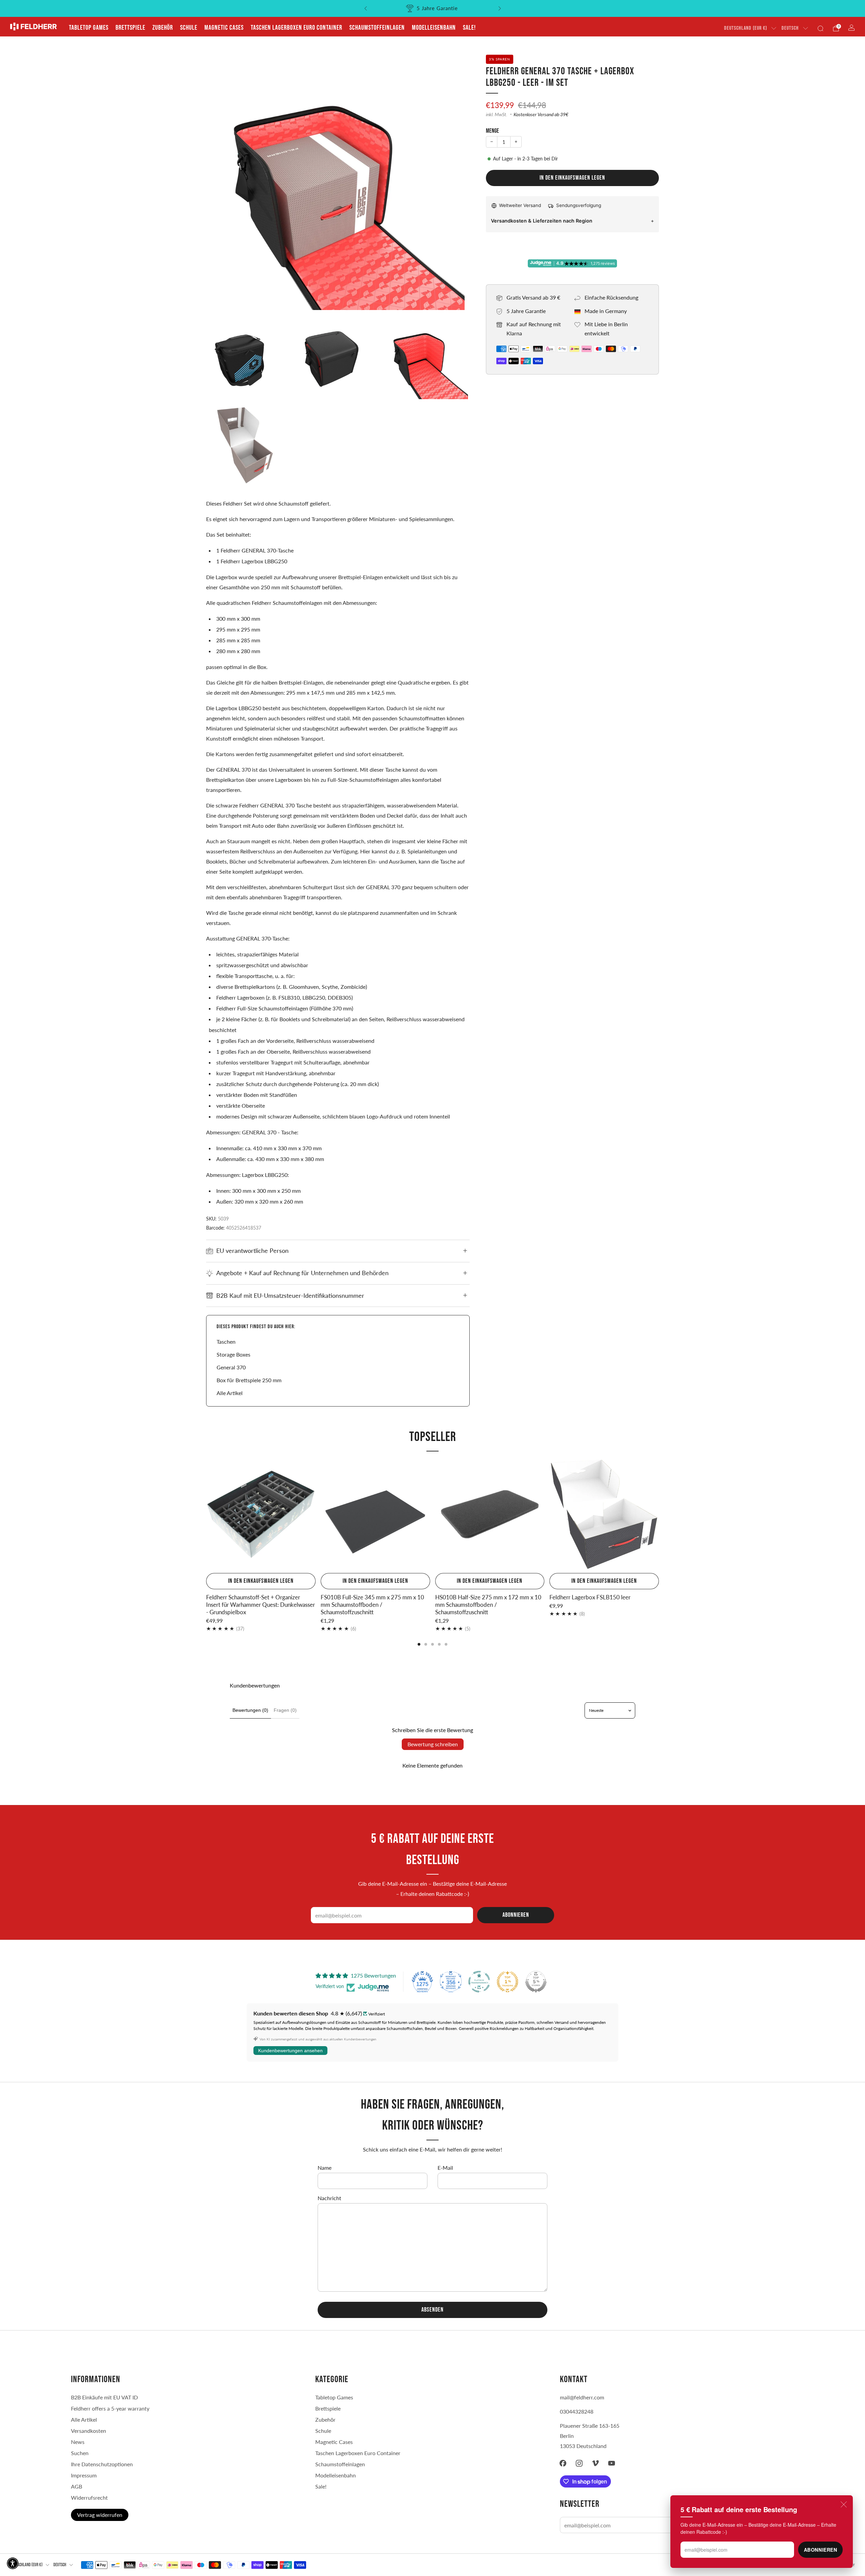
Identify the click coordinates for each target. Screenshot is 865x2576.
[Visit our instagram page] (579, 2463)
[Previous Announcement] (366, 8)
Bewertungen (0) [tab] (250, 1710)
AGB (77, 2486)
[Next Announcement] (500, 8)
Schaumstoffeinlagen (377, 28)
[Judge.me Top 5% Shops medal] (536, 1982)
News (78, 2442)
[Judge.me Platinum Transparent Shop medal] (479, 1982)
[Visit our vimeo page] (595, 2463)
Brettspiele (130, 28)
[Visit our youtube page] (612, 2463)
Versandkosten (89, 2431)
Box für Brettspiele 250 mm (249, 1380)
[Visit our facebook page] (563, 2463)
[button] (13, 2563)
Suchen (80, 2453)
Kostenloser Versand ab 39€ (541, 114)
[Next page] (659, 1515)
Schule (189, 28)
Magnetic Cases (224, 28)
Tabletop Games (89, 28)
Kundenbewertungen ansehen (290, 2051)
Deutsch (790, 28)
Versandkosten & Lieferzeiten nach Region (542, 221)
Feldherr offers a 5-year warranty (110, 2408)
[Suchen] (820, 28)
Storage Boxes (233, 1354)
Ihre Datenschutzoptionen (102, 2464)
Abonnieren (821, 2550)
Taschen (226, 1342)
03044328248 (577, 2411)
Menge (492, 131)
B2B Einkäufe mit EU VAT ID (104, 2397)
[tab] (419, 1644)
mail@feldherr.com (582, 2397)
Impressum (84, 2475)
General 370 (231, 1367)
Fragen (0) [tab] (285, 1710)
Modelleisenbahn (434, 28)
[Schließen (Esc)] (844, 2504)
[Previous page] (206, 1515)
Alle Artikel (230, 1393)
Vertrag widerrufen (100, 2515)
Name (325, 2168)
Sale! (469, 28)
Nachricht (329, 2198)
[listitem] (433, 8)
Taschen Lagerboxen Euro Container (296, 28)
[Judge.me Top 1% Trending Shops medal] (508, 1982)
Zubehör (163, 28)
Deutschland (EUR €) (746, 28)
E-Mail (445, 2168)
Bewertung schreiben (433, 1744)
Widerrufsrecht (89, 2497)
